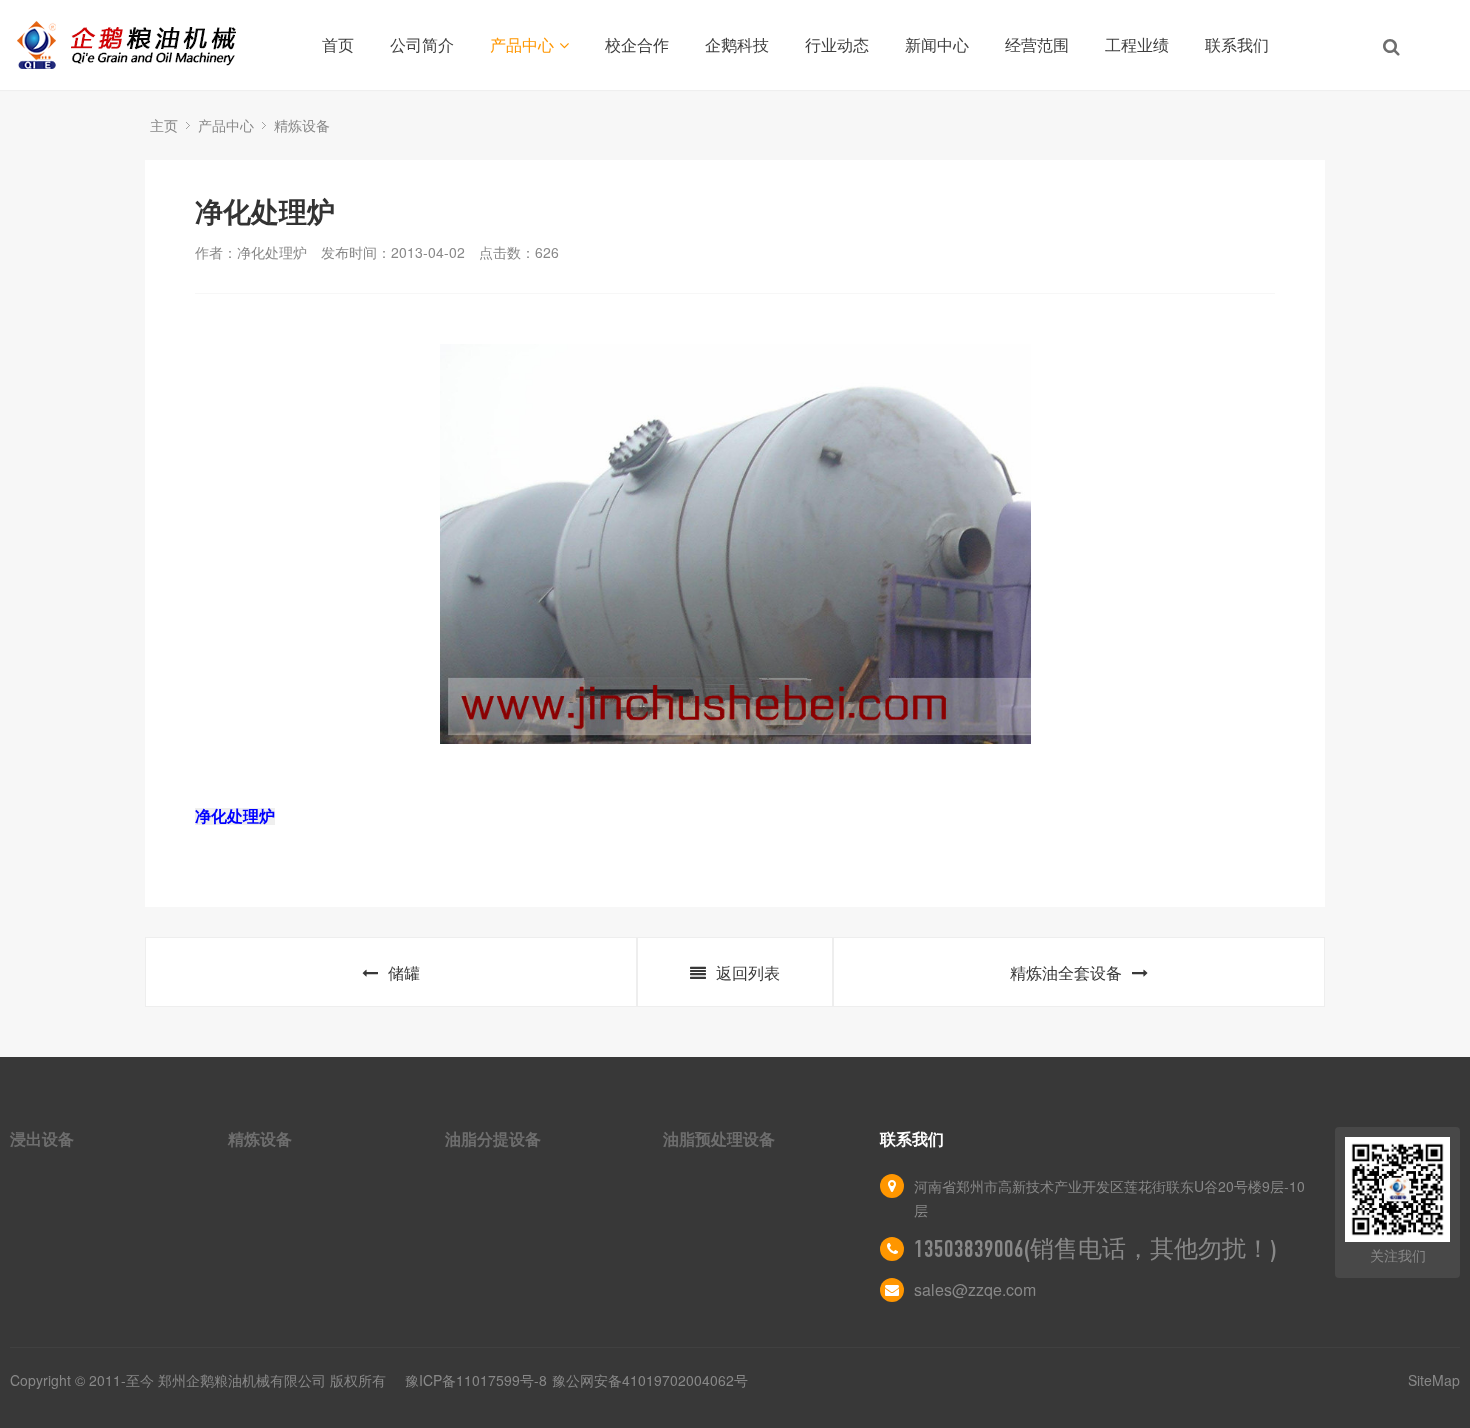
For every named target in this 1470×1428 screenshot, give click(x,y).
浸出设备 (42, 1138)
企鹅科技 (737, 44)
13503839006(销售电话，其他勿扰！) (1095, 1249)
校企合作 (637, 44)
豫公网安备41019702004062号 (650, 1380)
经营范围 (1037, 44)
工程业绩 (1137, 44)
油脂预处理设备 (719, 1138)
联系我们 (1237, 44)
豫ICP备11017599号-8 (476, 1380)
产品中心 (522, 44)
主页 (164, 125)
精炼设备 (302, 125)
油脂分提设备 (493, 1138)
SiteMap (1434, 1380)
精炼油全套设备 (1066, 972)
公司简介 (422, 44)
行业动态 (837, 44)
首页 (338, 44)
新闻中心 (937, 44)
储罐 (404, 972)
